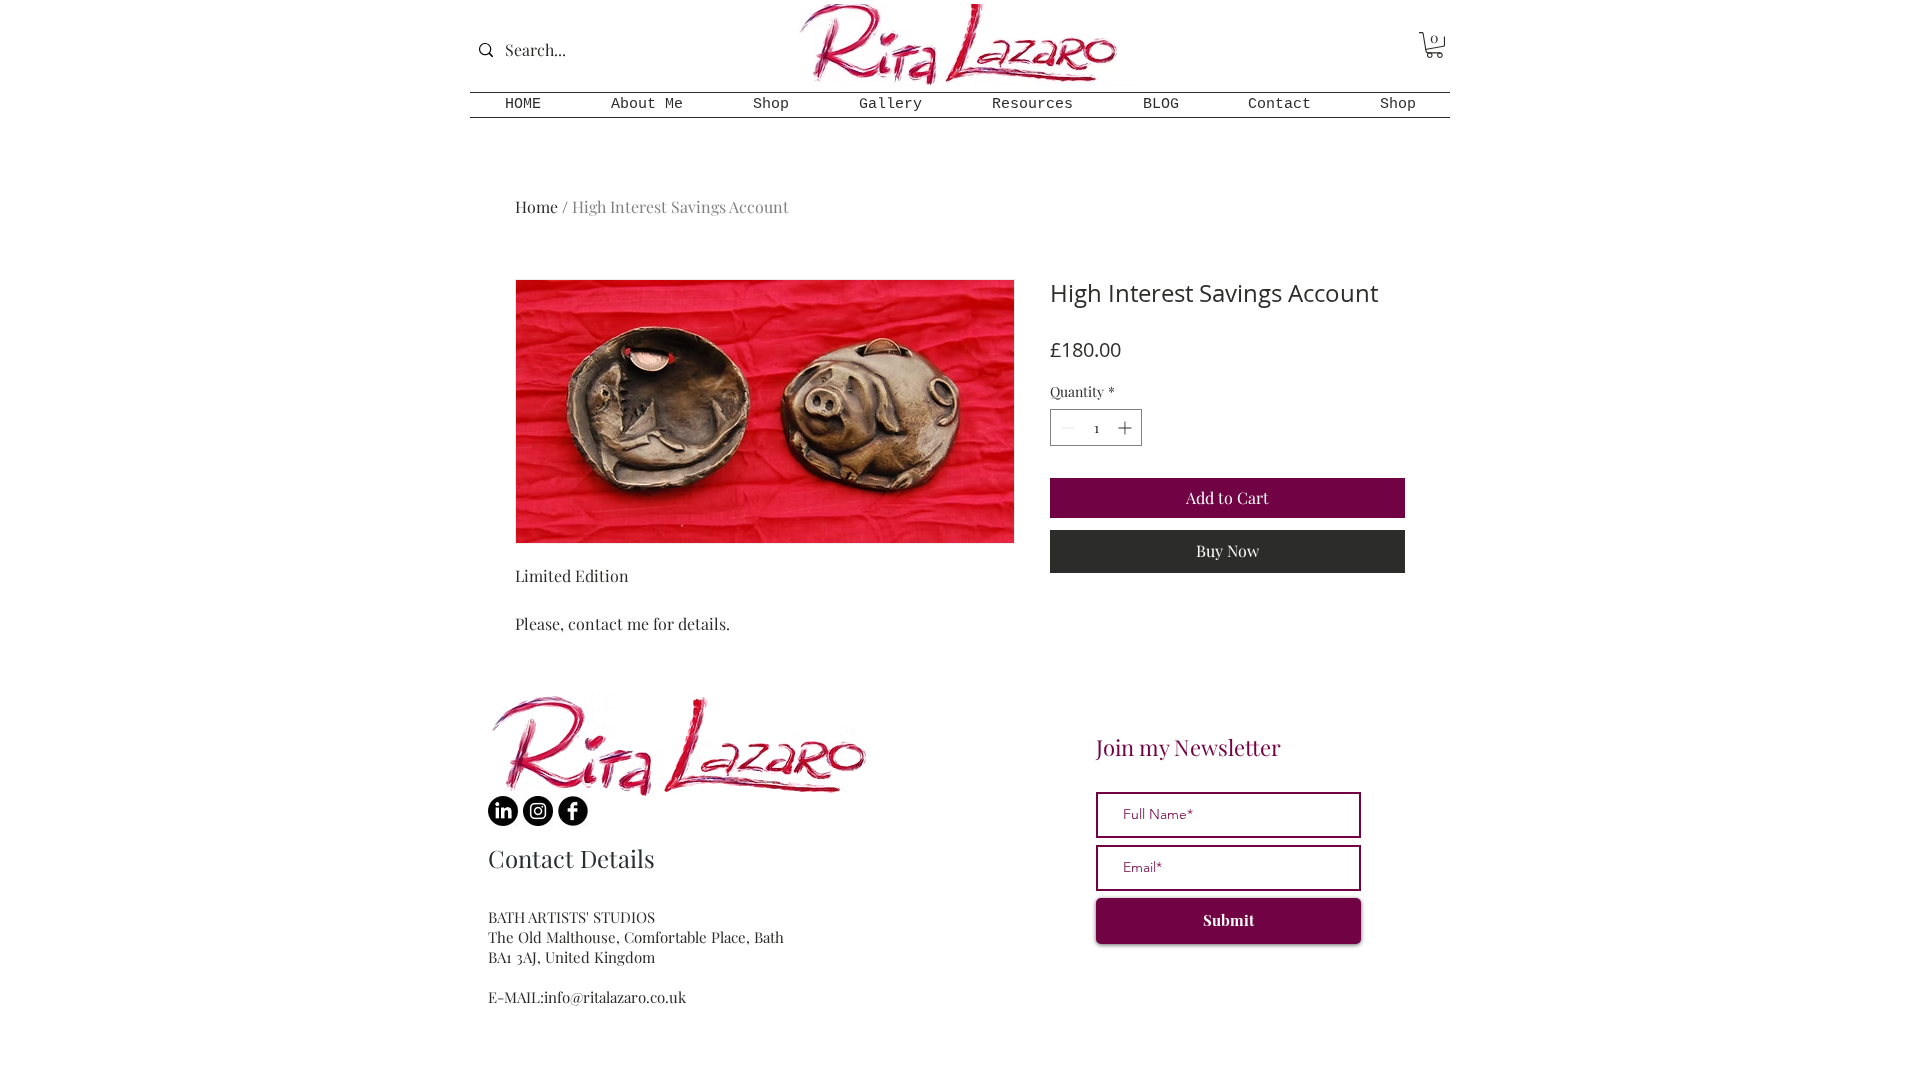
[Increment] (1126, 427)
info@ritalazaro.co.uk (615, 997)
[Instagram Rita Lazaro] (538, 811)
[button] (1434, 45)
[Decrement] (1065, 427)
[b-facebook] (573, 811)
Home (536, 206)
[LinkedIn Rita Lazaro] (503, 811)
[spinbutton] (1096, 427)
